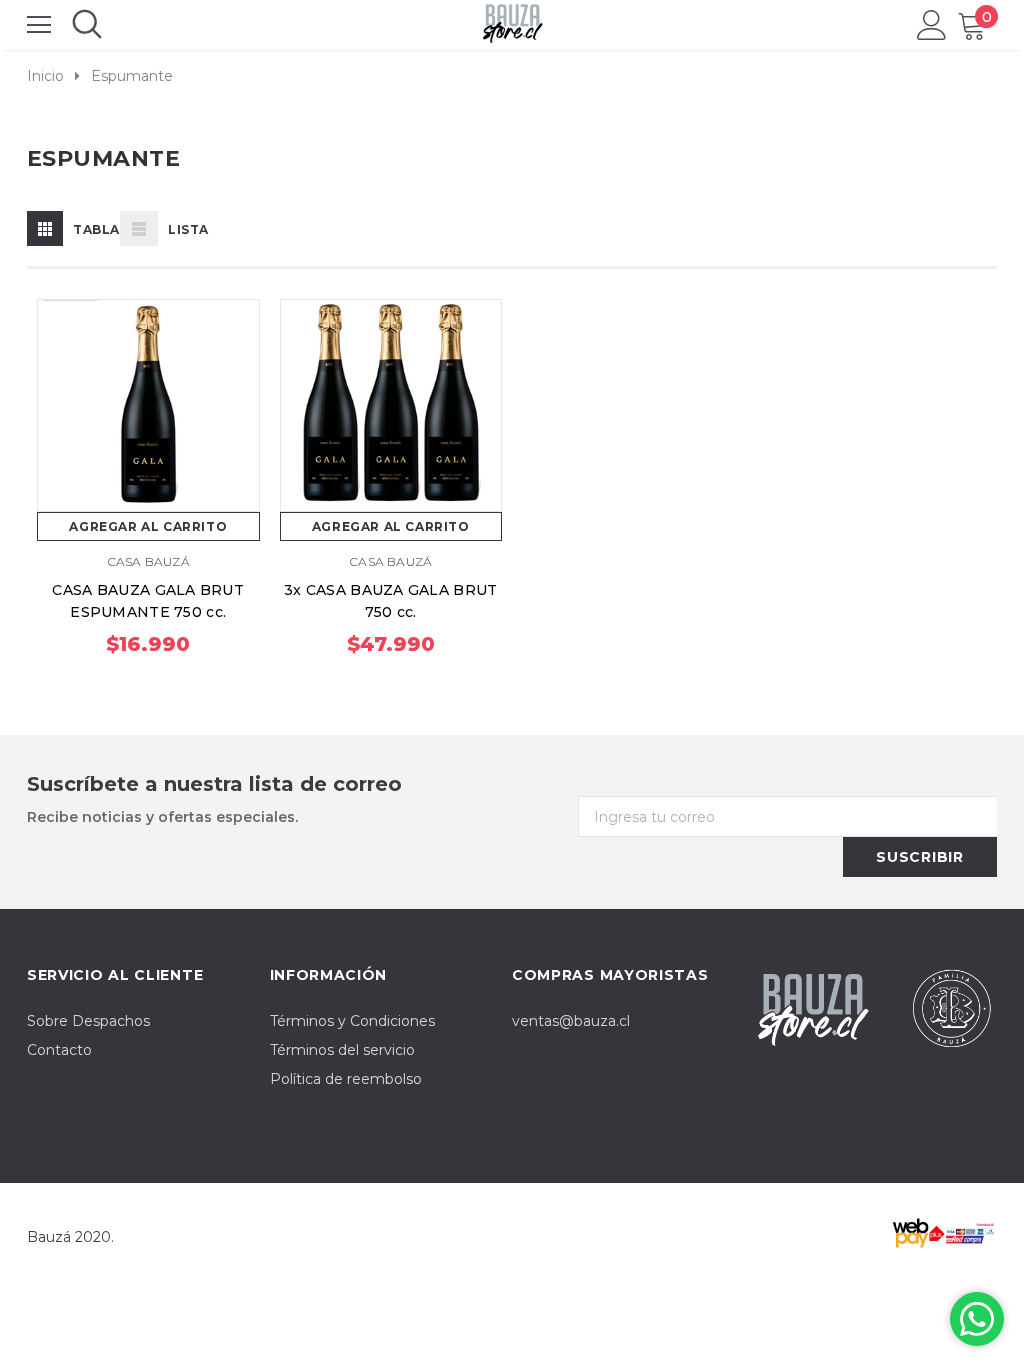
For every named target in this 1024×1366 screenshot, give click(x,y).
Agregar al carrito (148, 526)
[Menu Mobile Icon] (39, 25)
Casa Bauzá (148, 561)
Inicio (45, 76)
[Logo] (512, 20)
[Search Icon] (87, 25)
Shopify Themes (174, 1237)
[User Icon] (932, 25)
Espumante (132, 76)
